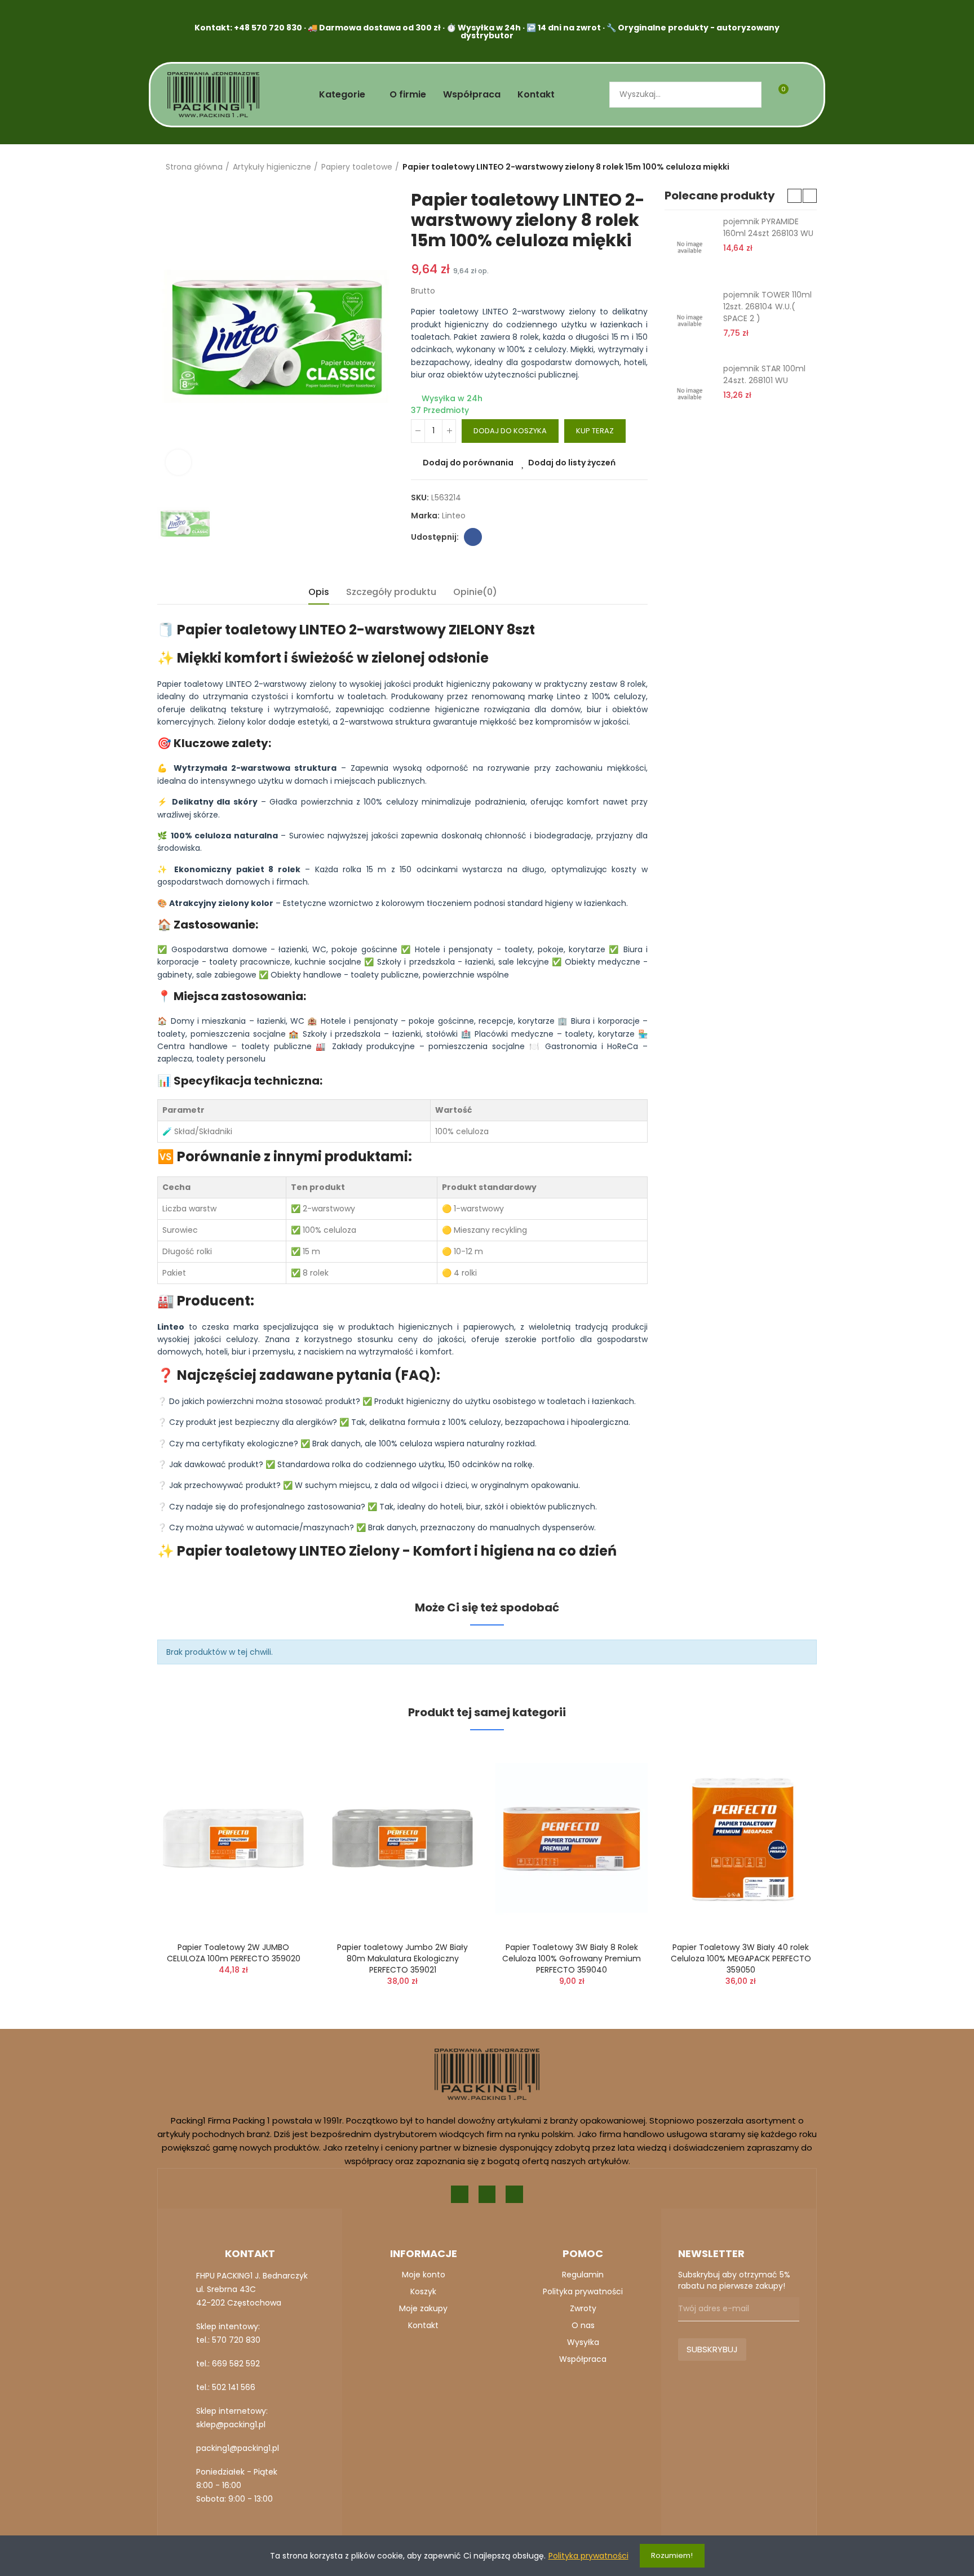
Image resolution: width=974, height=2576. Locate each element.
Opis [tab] (319, 592)
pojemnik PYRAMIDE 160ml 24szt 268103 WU (768, 227)
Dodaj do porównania (468, 463)
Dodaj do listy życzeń (572, 463)
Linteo (454, 516)
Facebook (473, 537)
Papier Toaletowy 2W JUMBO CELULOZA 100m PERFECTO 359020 (234, 1953)
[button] (794, 196)
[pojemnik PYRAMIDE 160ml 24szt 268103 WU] (690, 247)
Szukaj (743, 95)
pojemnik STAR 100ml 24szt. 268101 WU (764, 374)
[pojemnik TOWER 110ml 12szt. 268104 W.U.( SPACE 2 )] (690, 320)
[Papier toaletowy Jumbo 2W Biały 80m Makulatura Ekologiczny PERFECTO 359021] (402, 1839)
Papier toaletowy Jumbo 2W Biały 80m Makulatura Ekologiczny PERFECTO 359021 (402, 1958)
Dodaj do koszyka (510, 431)
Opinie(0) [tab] (475, 592)
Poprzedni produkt (780, 167)
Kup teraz (595, 431)
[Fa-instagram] (514, 2194)
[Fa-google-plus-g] (487, 2194)
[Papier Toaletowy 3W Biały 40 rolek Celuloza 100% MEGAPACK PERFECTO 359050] (741, 1839)
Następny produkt (808, 167)
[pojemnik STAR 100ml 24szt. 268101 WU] (690, 394)
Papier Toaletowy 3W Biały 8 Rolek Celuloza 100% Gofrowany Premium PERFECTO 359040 (572, 1958)
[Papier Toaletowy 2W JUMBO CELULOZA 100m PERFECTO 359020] (233, 1839)
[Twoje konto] (803, 95)
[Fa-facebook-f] (460, 2194)
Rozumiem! (672, 2555)
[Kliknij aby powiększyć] (178, 462)
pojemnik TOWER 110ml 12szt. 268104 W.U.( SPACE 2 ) (767, 307)
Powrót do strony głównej (794, 167)
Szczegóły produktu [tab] (391, 592)
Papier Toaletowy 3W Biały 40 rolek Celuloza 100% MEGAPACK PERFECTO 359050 (741, 1958)
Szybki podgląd (281, 1809)
